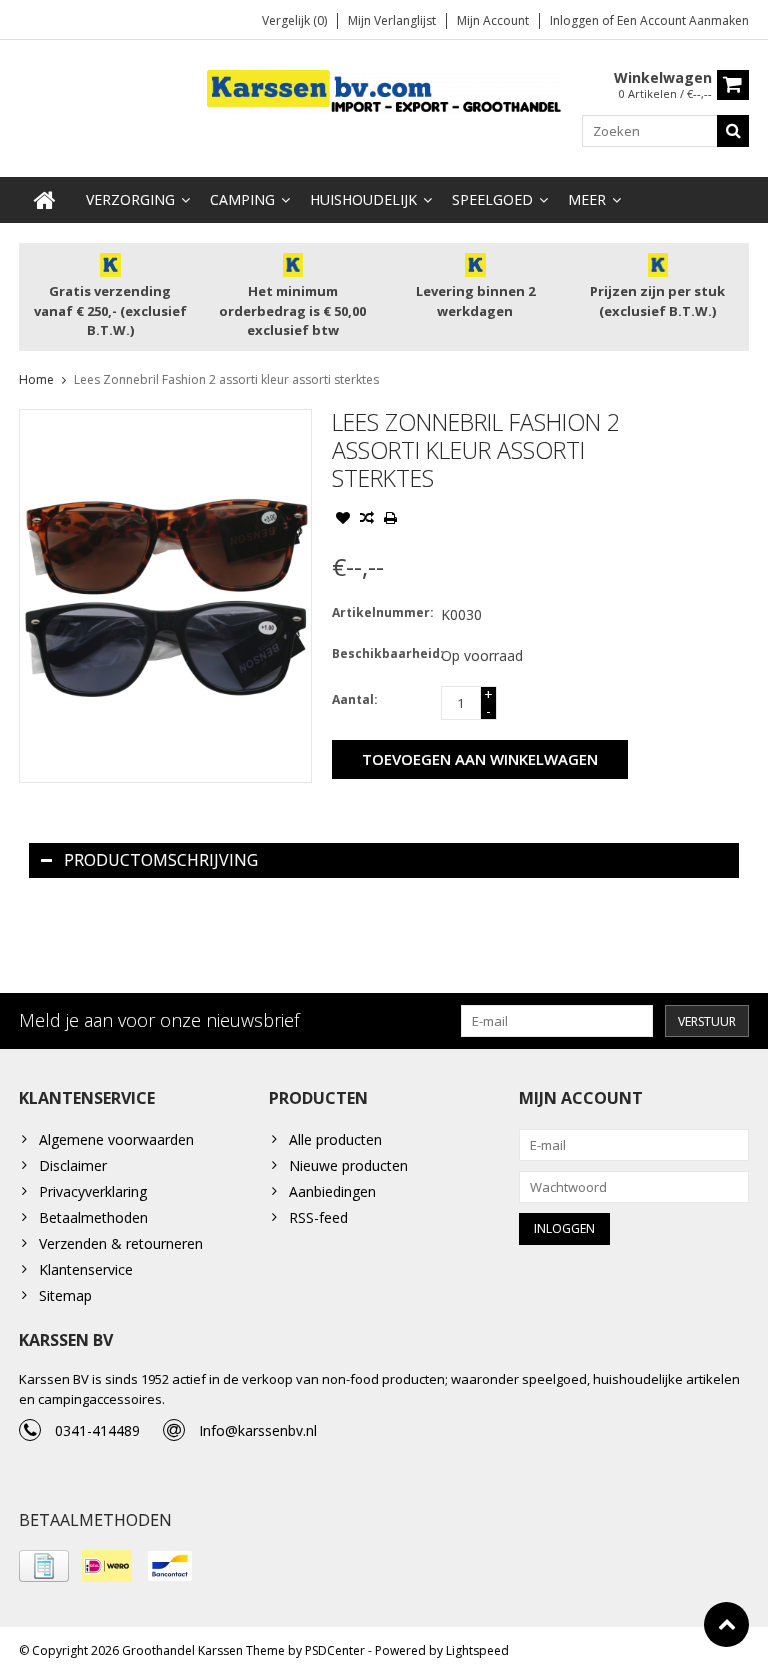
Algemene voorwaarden (116, 1139)
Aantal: (355, 699)
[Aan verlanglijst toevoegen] (343, 520)
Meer (587, 199)
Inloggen (576, 20)
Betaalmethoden (93, 1217)
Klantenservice (86, 1269)
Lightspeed (477, 1650)
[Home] (45, 200)
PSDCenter (335, 1650)
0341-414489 (97, 1430)
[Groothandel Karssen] (384, 90)
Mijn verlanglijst (392, 20)
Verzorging (130, 199)
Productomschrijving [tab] (161, 860)
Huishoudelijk (363, 199)
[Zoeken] (733, 131)
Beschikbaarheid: (382, 653)
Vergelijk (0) (294, 20)
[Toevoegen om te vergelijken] (367, 520)
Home (36, 379)
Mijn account (493, 20)
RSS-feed (318, 1217)
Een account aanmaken (683, 20)
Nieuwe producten (348, 1165)
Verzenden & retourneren (121, 1243)
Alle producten (335, 1139)
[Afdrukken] (391, 520)
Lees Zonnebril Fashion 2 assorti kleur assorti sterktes (226, 379)
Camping (242, 199)
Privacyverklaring (93, 1191)
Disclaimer (73, 1165)
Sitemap (65, 1295)
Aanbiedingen (332, 1191)
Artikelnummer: (382, 612)
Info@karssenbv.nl (258, 1430)
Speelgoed (492, 199)
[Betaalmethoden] (44, 1566)
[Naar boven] (726, 1624)
